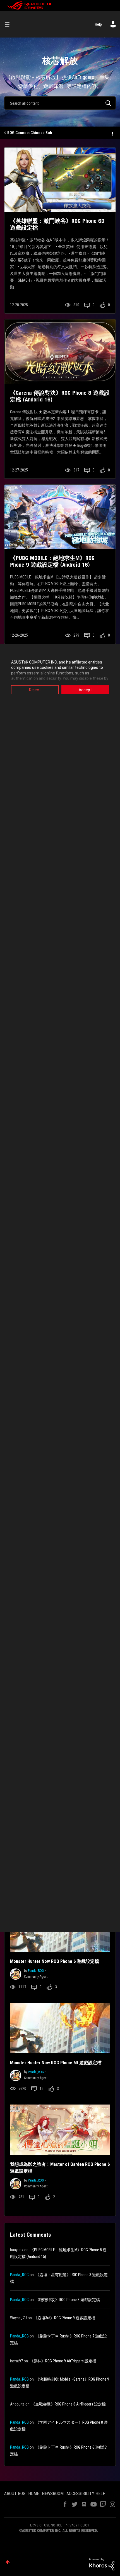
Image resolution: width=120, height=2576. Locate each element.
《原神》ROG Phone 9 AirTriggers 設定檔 (63, 2361)
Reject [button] (35, 690)
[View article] (60, 180)
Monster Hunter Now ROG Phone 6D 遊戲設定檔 (56, 2063)
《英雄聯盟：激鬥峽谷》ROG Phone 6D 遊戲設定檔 (57, 224)
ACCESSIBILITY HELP (86, 2494)
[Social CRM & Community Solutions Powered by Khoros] (102, 2564)
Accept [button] (85, 690)
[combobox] (60, 103)
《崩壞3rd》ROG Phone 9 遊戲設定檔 (64, 2318)
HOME (34, 2494)
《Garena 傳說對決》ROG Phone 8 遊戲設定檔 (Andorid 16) (60, 396)
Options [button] (112, 133)
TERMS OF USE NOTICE (45, 2525)
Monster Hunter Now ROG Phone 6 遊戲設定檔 (55, 1961)
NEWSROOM (53, 2494)
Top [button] (8, 2562)
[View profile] (16, 1973)
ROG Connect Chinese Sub (30, 133)
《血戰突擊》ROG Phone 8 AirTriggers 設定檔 (69, 2404)
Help (98, 24)
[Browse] (9, 24)
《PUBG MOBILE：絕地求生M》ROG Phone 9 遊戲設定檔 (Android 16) (52, 561)
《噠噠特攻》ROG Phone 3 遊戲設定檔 (68, 2300)
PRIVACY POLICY (77, 2525)
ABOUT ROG (15, 2494)
